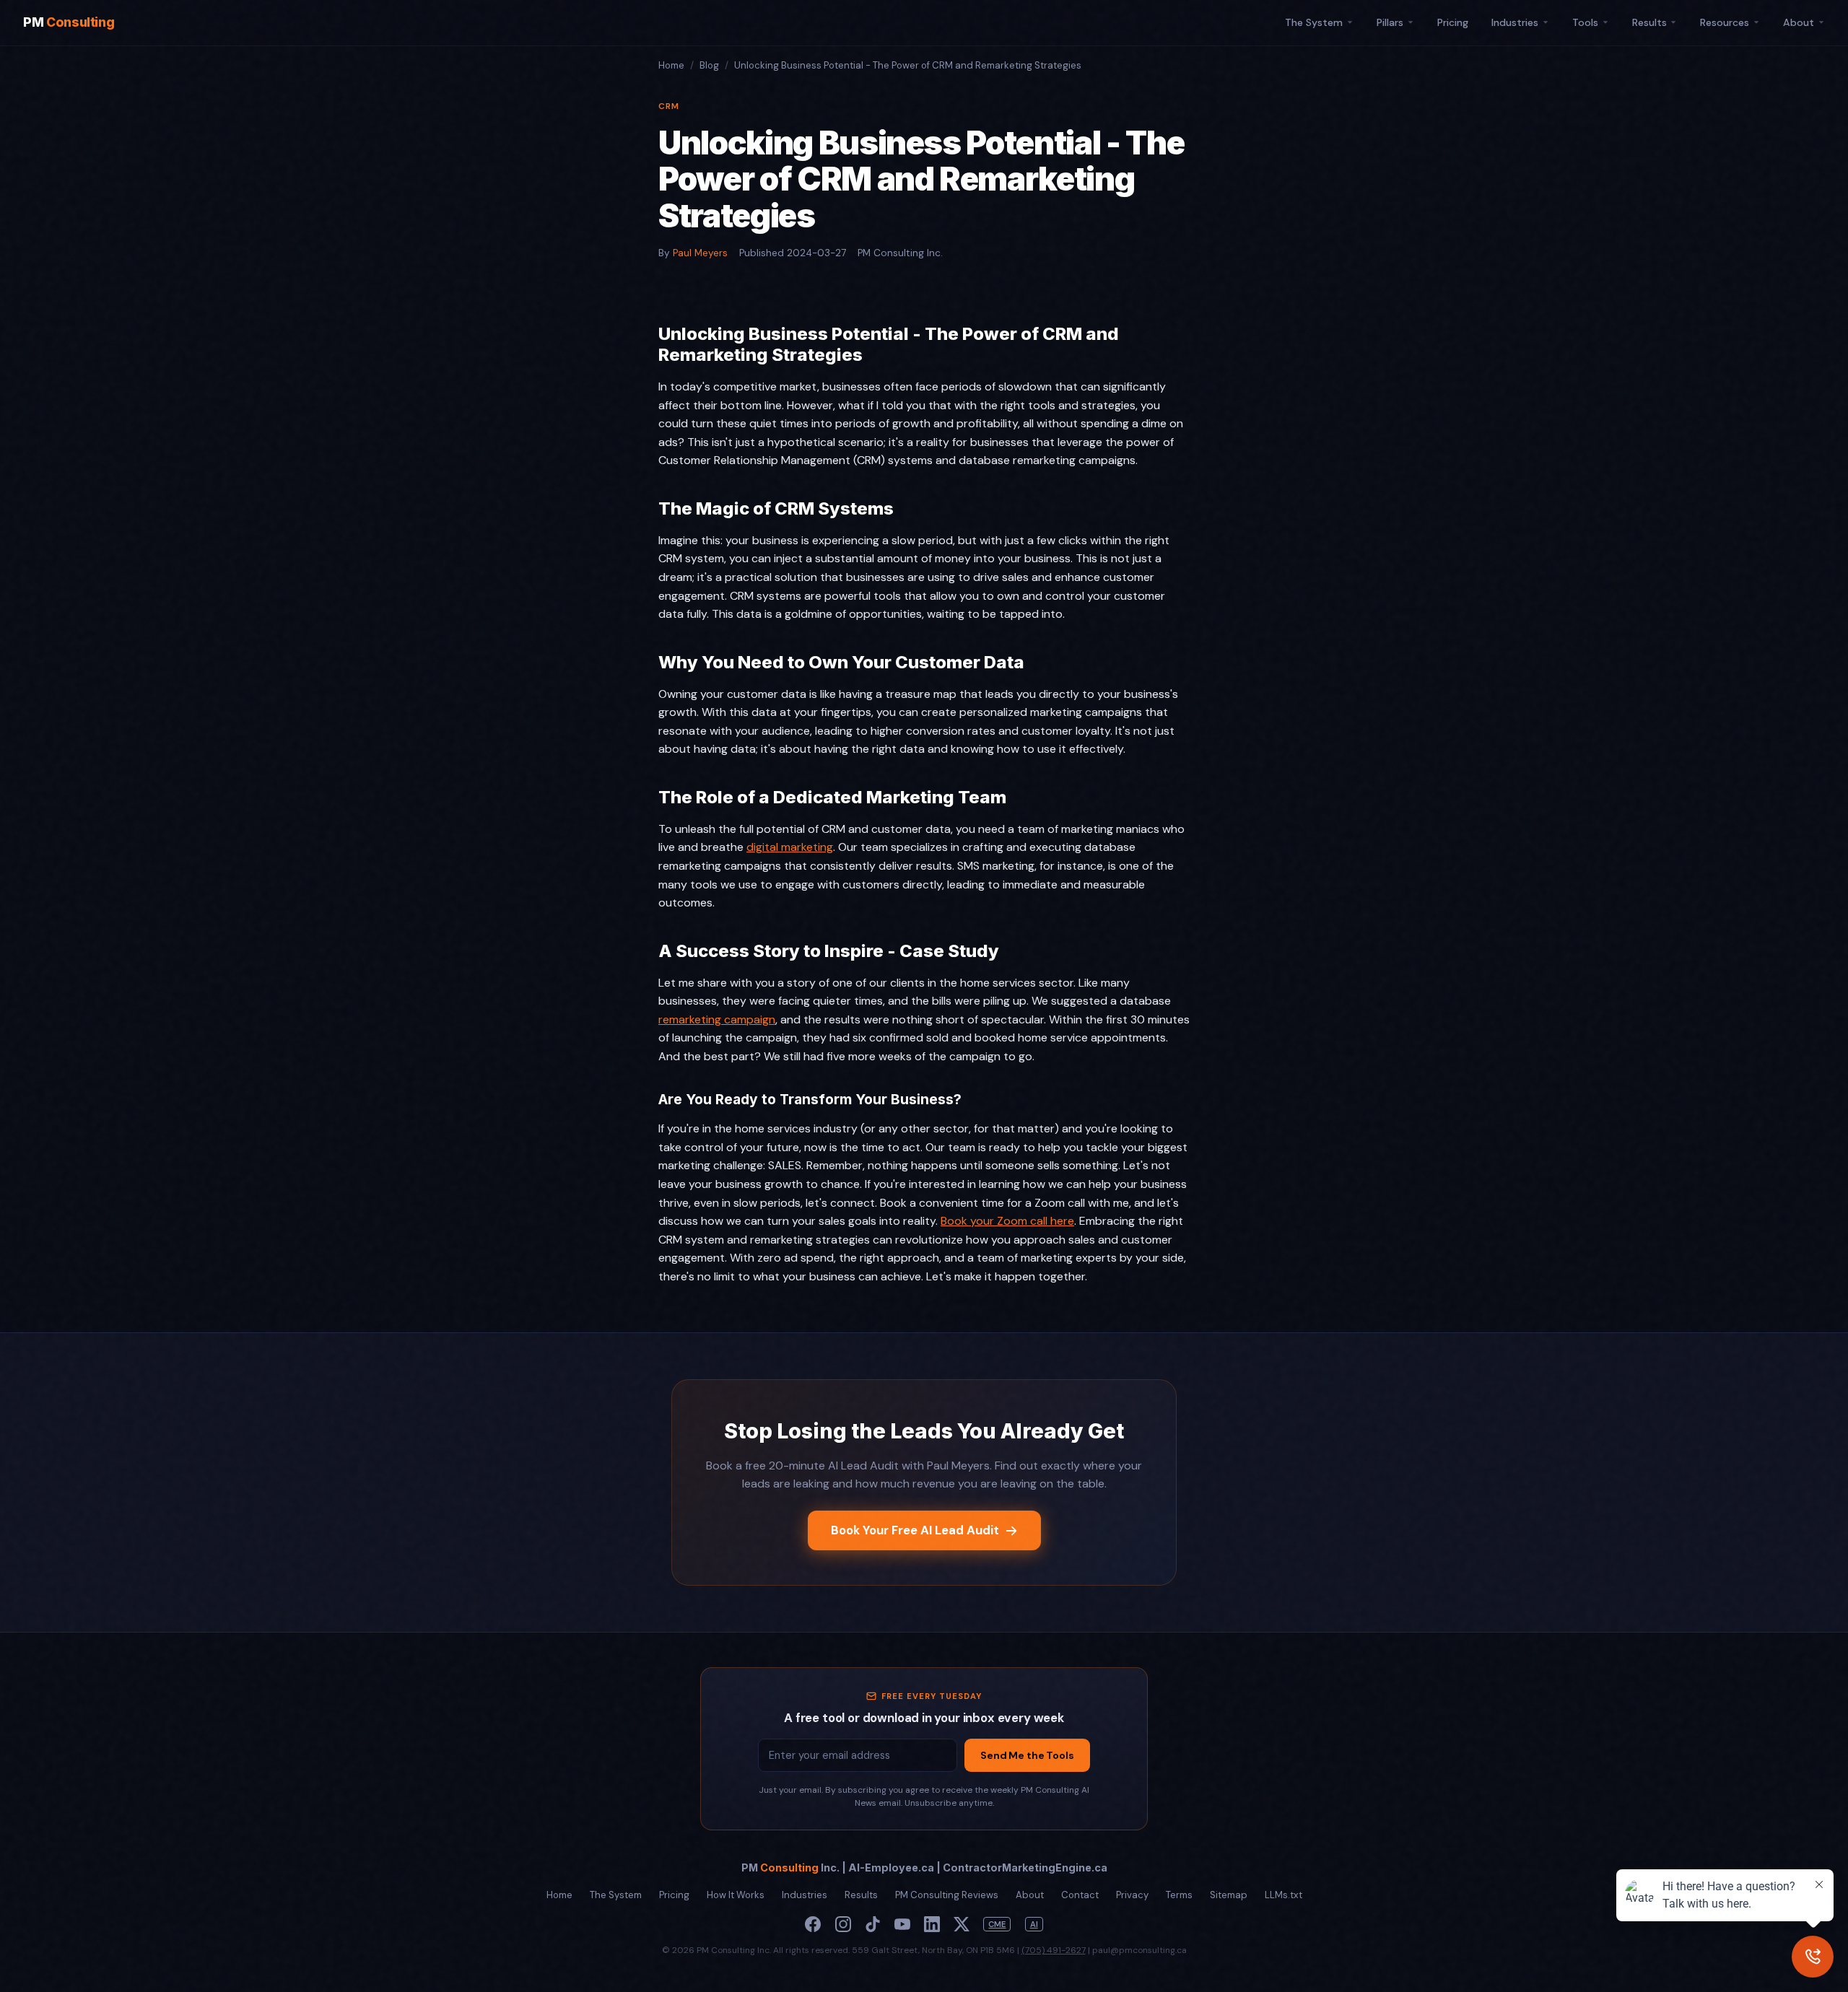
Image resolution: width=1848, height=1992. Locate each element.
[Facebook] (813, 1924)
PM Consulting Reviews (947, 1895)
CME (997, 1924)
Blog (709, 65)
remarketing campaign (717, 1019)
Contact (1080, 1895)
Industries (1515, 22)
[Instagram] (843, 1924)
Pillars (1390, 22)
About (1799, 22)
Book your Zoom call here (1007, 1221)
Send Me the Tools (1027, 1755)
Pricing (1453, 22)
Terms (1179, 1895)
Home (671, 65)
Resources (1725, 22)
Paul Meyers (700, 253)
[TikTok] (873, 1924)
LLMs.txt (1283, 1895)
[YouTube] (902, 1924)
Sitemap (1229, 1895)
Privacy (1132, 1895)
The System (1314, 22)
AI (1034, 1924)
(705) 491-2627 (1054, 1950)
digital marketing (790, 847)
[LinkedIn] (932, 1924)
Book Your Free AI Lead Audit (915, 1530)
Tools (1585, 22)
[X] (962, 1924)
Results (1649, 22)
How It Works (736, 1895)
